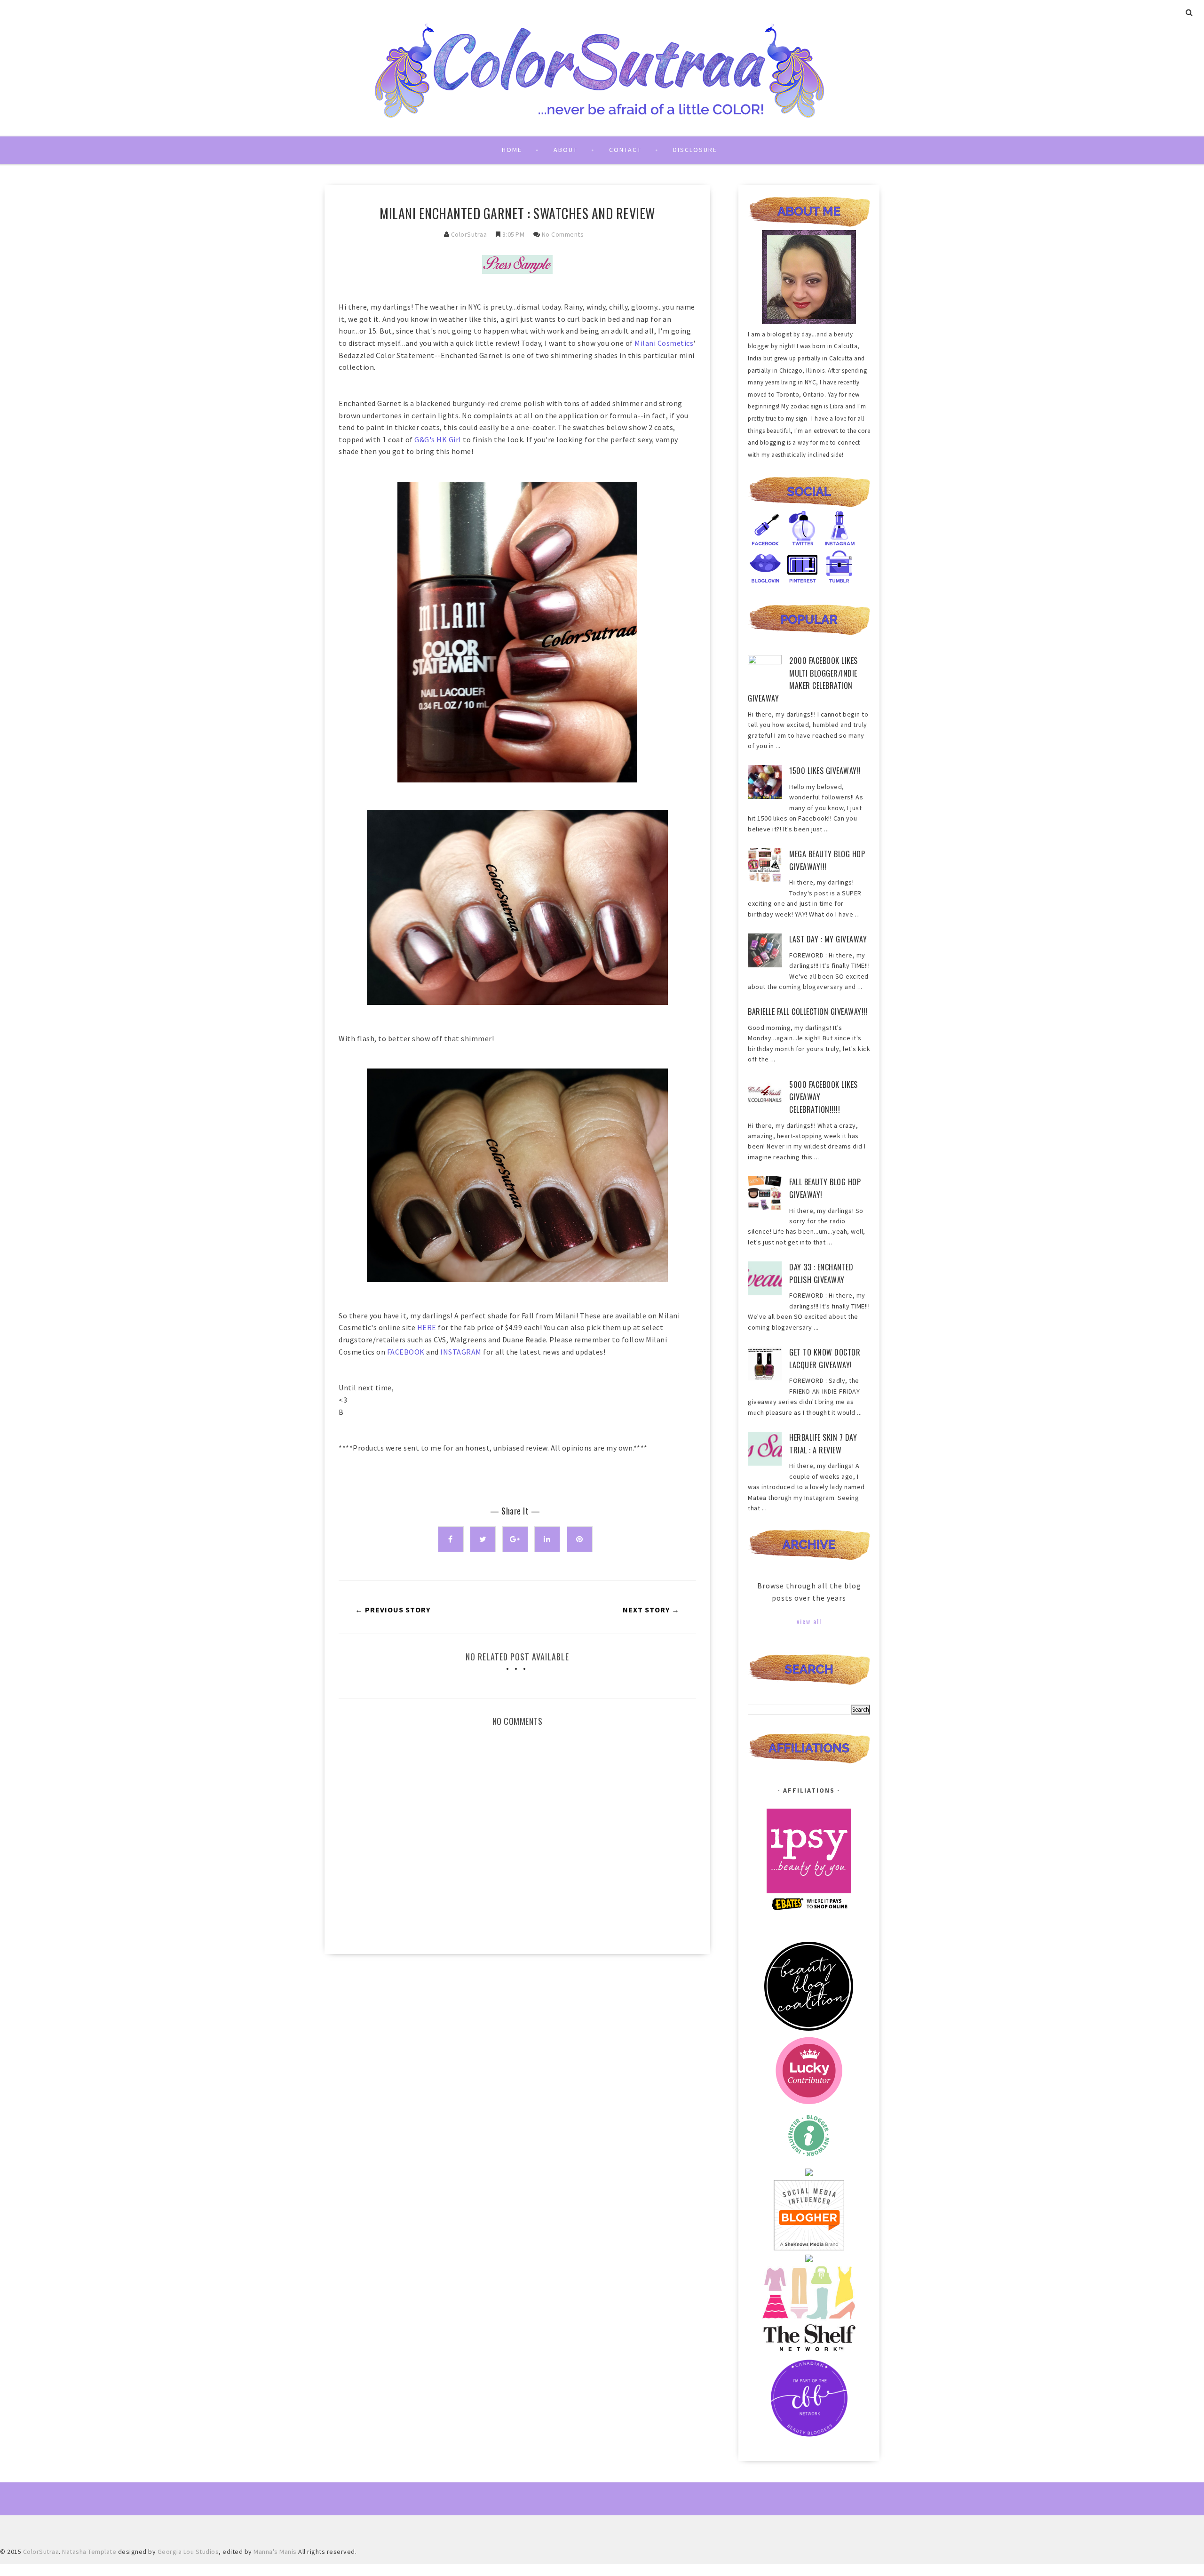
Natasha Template (89, 2552)
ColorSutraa (469, 234)
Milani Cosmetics (664, 343)
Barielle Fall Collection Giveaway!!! (808, 1012)
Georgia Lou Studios (188, 2552)
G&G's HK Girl (438, 439)
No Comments (563, 234)
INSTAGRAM (461, 1352)
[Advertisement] (517, 2041)
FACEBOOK (406, 1352)
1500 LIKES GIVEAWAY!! (825, 771)
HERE (427, 1327)
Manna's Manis (275, 2552)
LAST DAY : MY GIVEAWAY (828, 939)
